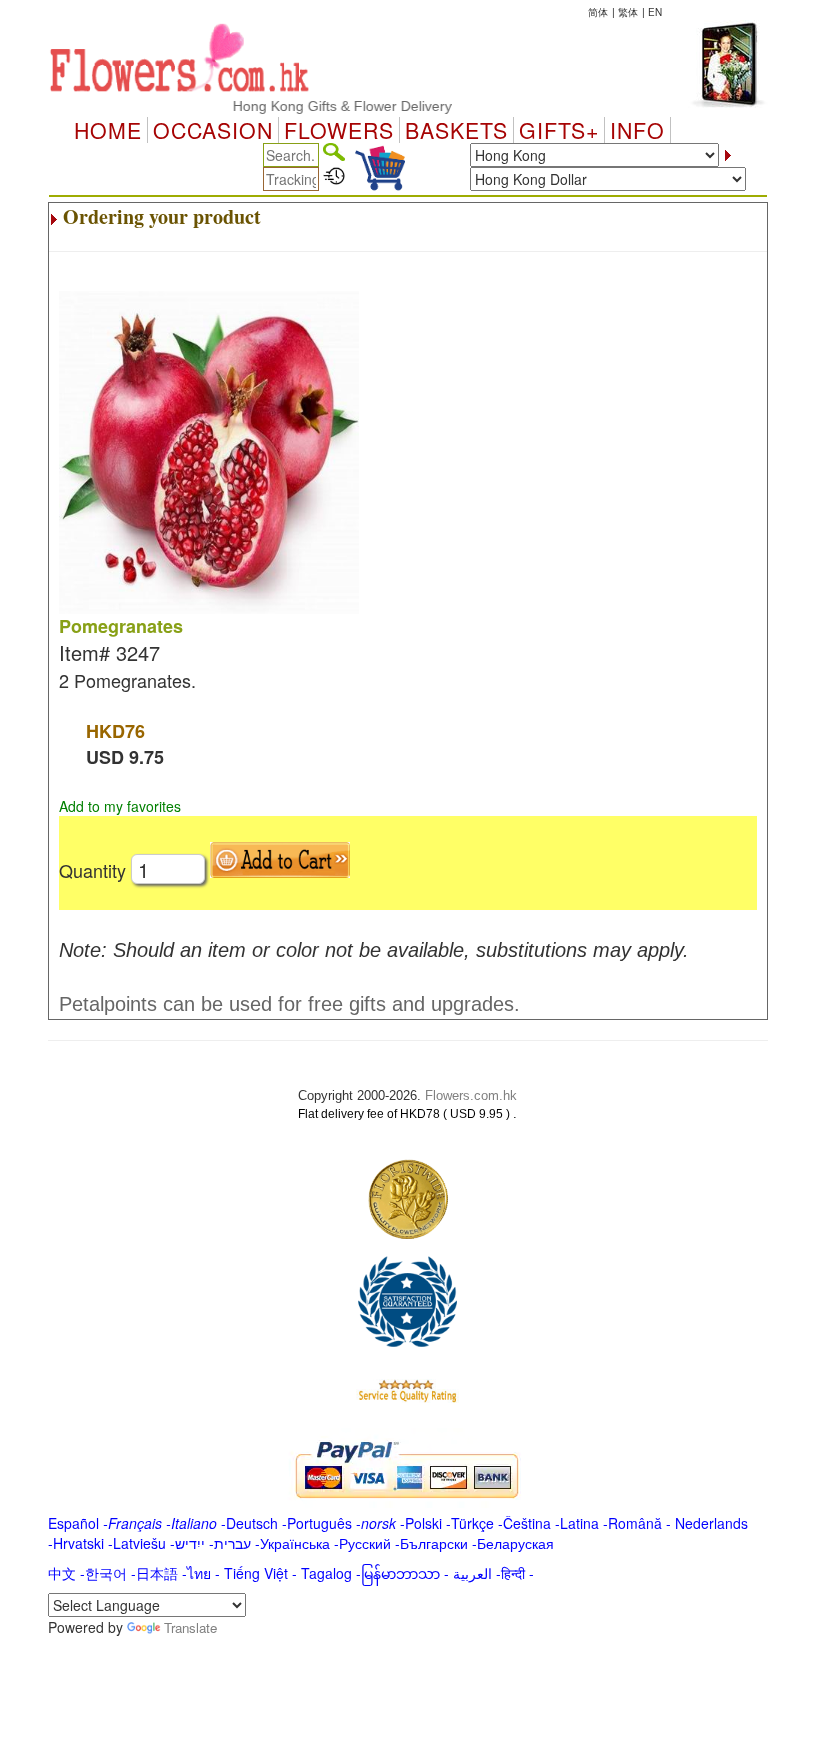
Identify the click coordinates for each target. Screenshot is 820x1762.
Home (108, 130)
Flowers (339, 130)
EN (655, 12)
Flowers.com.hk (471, 1095)
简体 (598, 12)
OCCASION (213, 130)
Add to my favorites (120, 806)
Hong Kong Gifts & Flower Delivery (326, 106)
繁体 (628, 12)
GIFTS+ (559, 130)
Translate (190, 1627)
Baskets (456, 130)
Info (637, 130)
